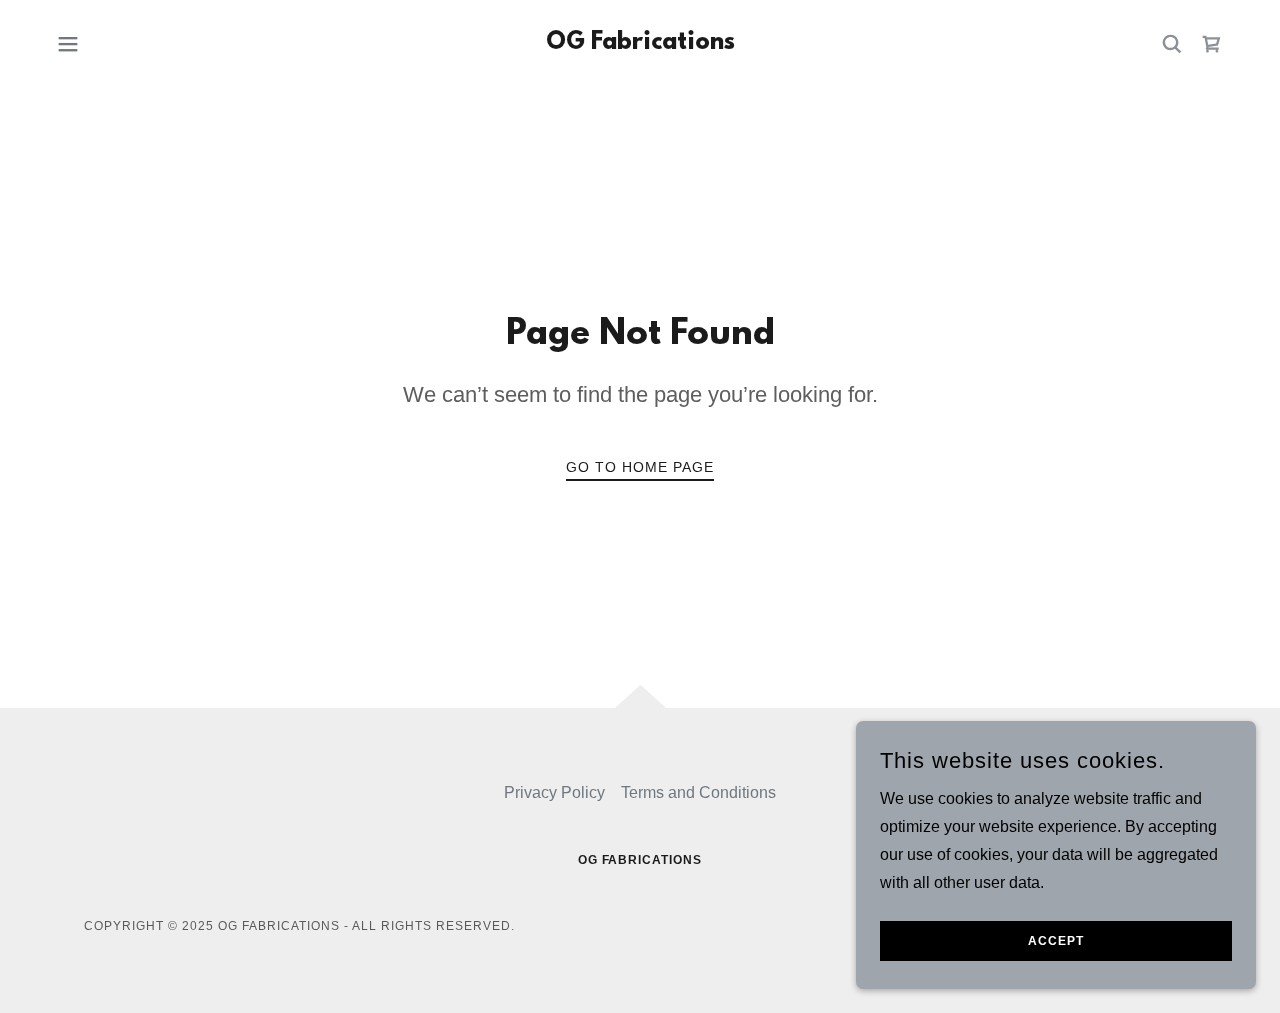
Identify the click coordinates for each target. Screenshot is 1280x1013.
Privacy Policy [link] (554, 792)
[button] (68, 44)
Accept (1056, 941)
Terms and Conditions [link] (698, 792)
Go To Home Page (640, 467)
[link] (640, 43)
